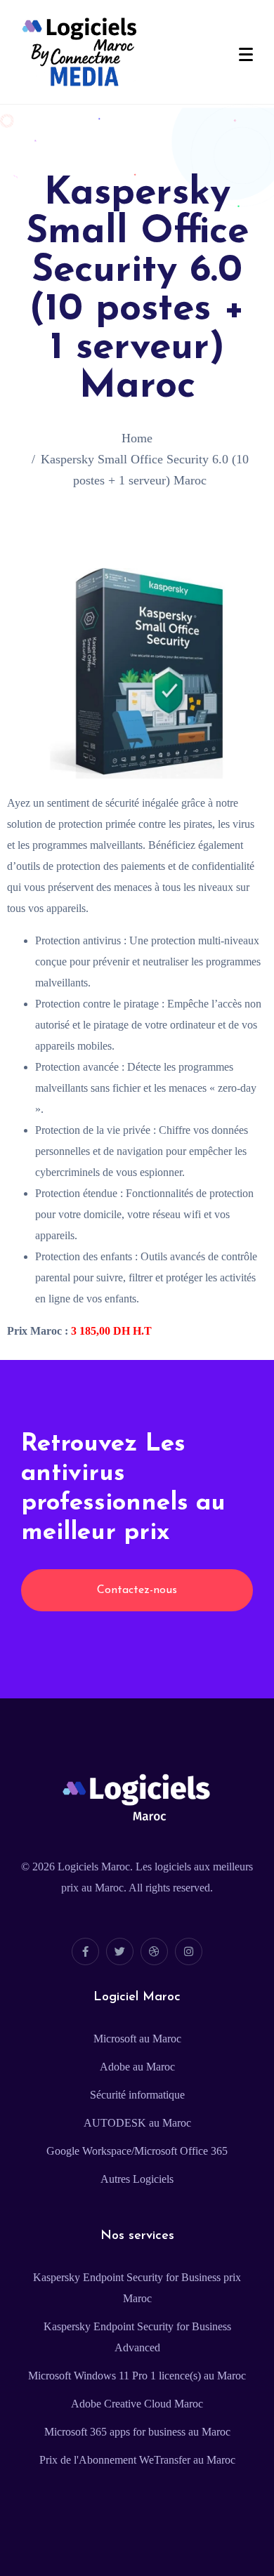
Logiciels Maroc (94, 1867)
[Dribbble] (154, 1951)
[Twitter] (120, 1951)
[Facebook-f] (85, 1951)
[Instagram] (189, 1951)
